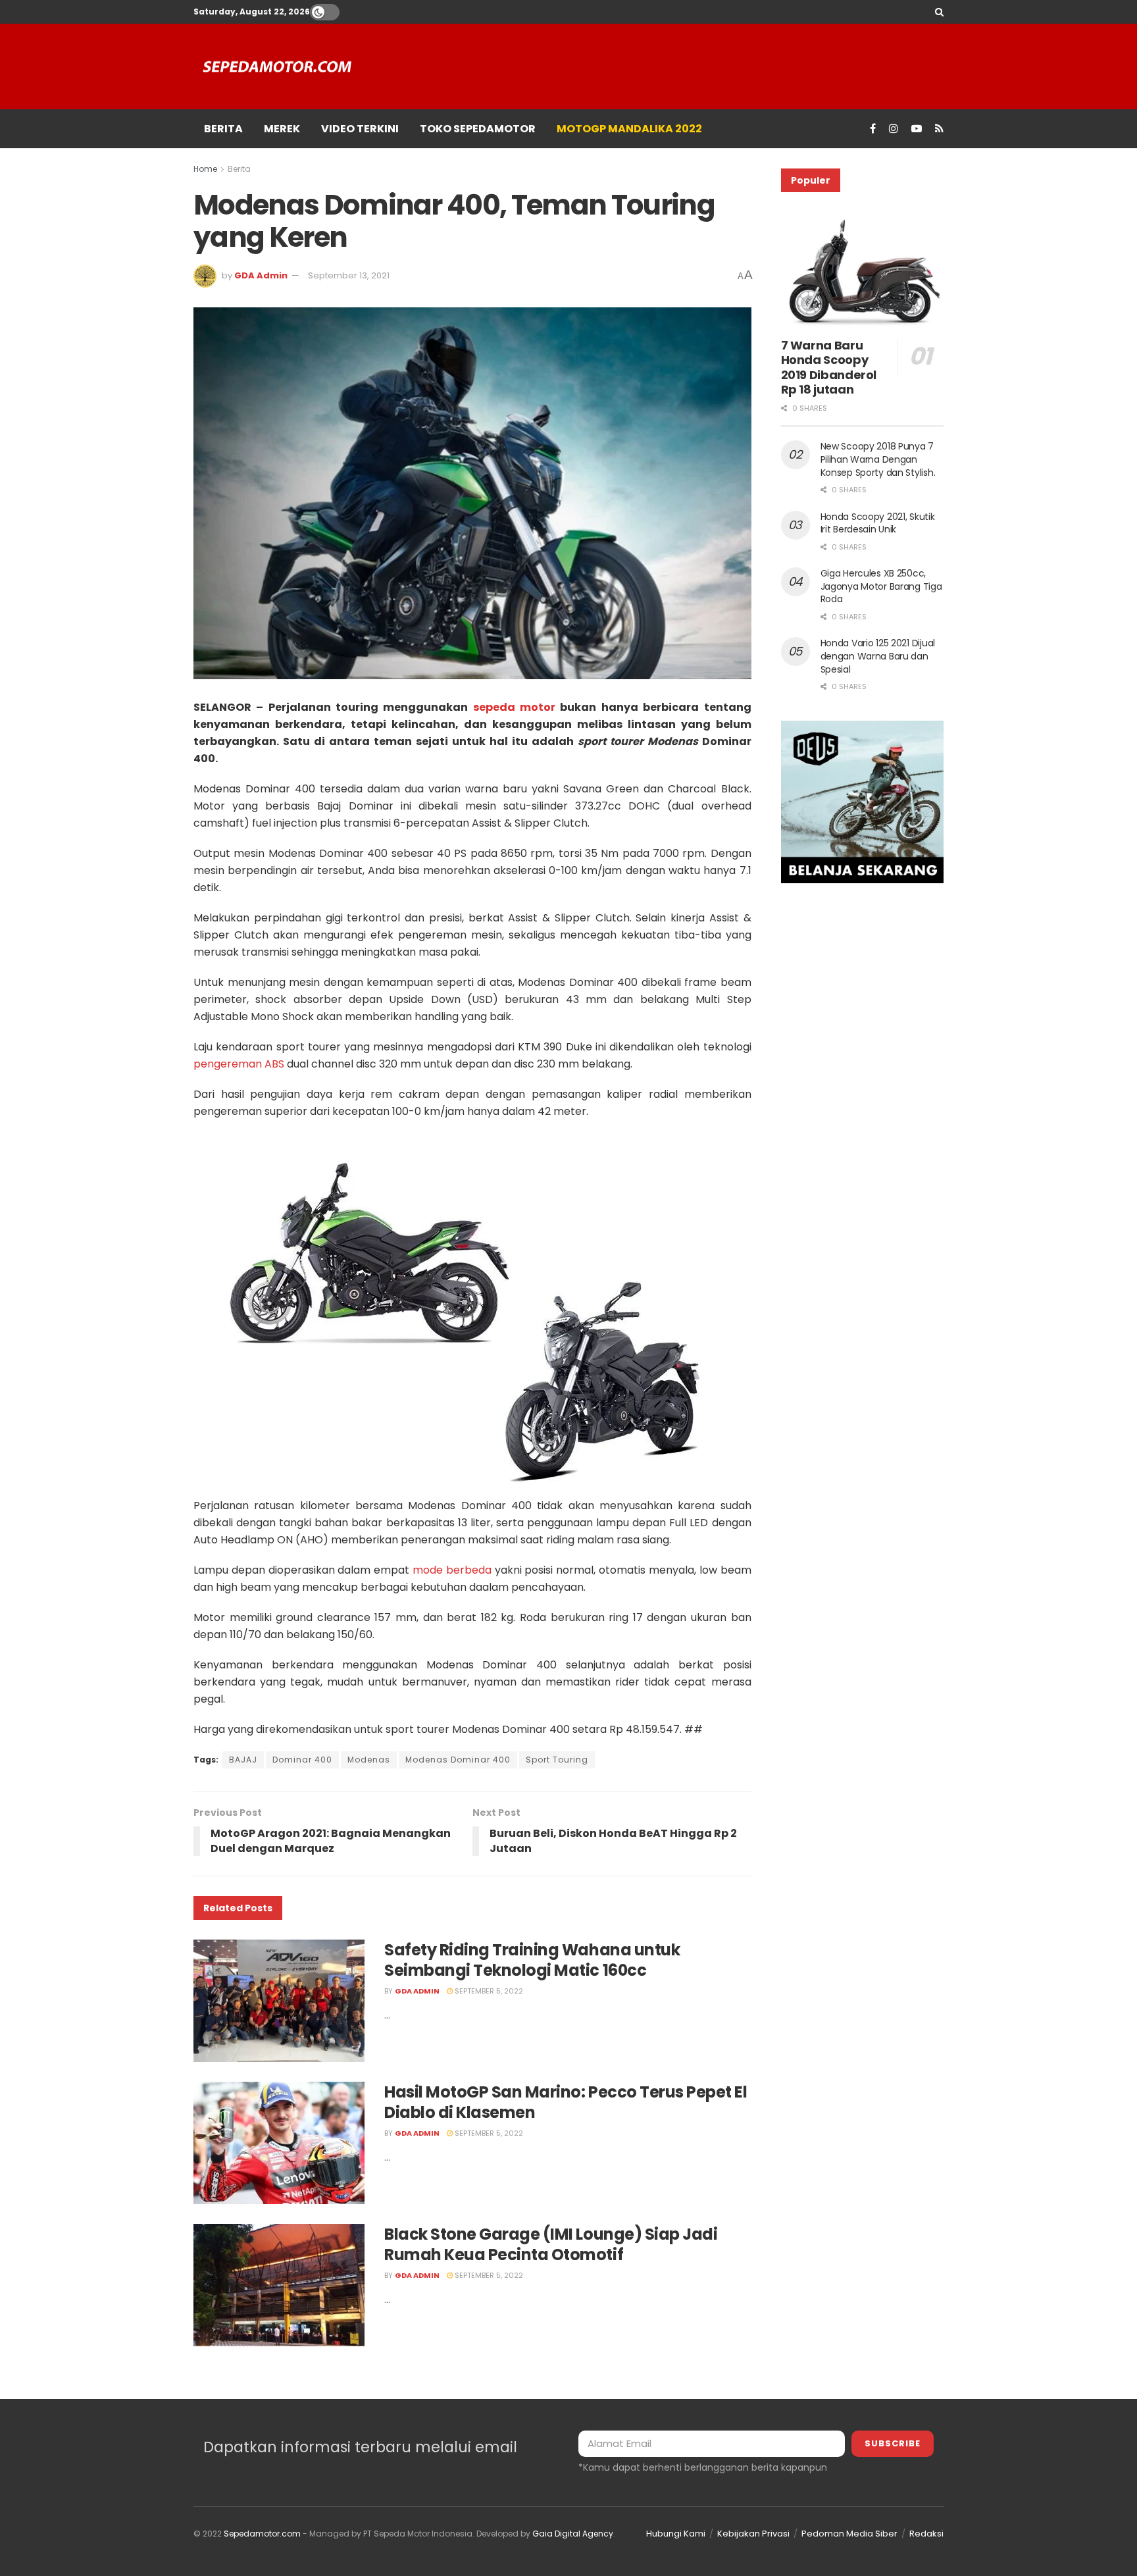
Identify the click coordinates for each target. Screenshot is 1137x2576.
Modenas (369, 1760)
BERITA (223, 129)
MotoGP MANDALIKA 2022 (629, 129)
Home (205, 169)
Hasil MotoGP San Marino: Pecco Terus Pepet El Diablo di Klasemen (566, 2102)
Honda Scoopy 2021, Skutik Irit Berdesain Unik (878, 523)
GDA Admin (261, 275)
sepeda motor (514, 707)
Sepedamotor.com (262, 2534)
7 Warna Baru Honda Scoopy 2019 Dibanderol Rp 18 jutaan (829, 368)
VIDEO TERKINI (360, 129)
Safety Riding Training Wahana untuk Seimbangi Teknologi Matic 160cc (532, 1960)
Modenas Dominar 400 (458, 1760)
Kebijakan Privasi (753, 2534)
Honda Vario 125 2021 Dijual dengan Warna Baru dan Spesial (878, 656)
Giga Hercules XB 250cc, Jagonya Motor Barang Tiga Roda (881, 586)
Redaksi (926, 2534)
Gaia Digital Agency (573, 2534)
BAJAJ (243, 1760)
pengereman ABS (239, 1064)
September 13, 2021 (349, 275)
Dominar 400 (302, 1760)
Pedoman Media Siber (849, 2534)
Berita (239, 169)
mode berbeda (452, 1570)
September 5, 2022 (488, 1991)
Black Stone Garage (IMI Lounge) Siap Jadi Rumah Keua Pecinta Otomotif (551, 2244)
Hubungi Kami (676, 2534)
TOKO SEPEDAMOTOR (478, 129)
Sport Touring (557, 1760)
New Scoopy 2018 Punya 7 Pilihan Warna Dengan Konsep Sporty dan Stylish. (878, 459)
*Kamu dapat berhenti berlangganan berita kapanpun (703, 2467)
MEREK (282, 129)
